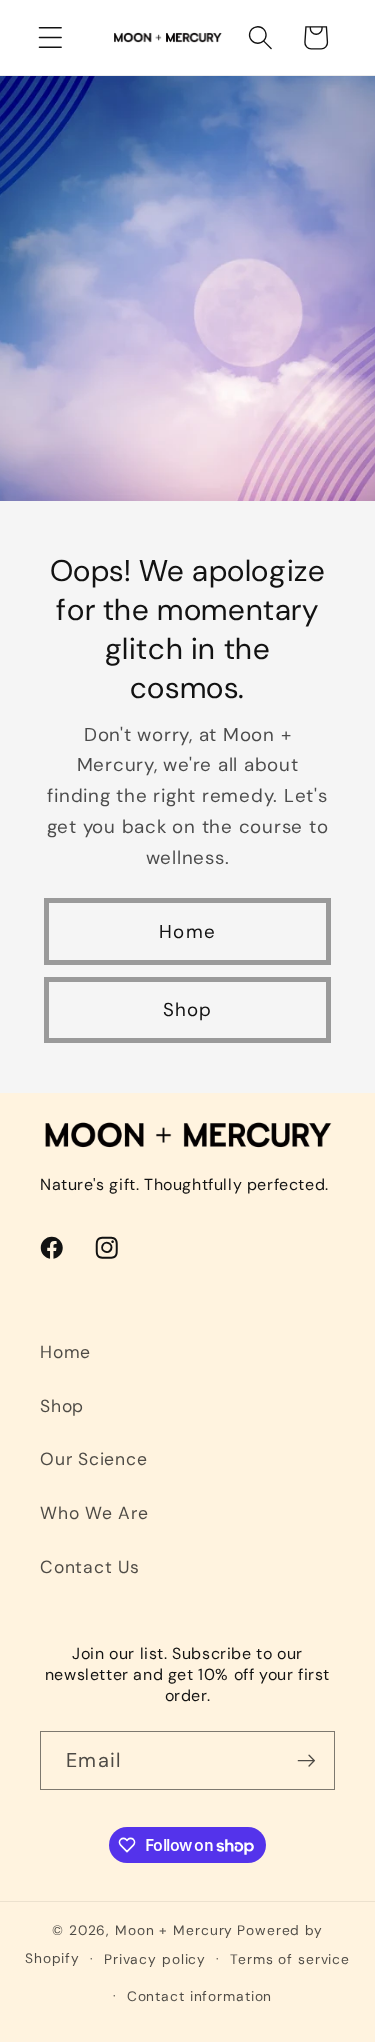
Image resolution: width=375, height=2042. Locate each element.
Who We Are (94, 1513)
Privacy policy (155, 1959)
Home (187, 931)
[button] (50, 37)
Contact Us (90, 1567)
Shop (188, 1009)
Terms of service (290, 1959)
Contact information (200, 1996)
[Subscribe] (306, 1760)
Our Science (93, 1459)
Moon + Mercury (174, 1930)
